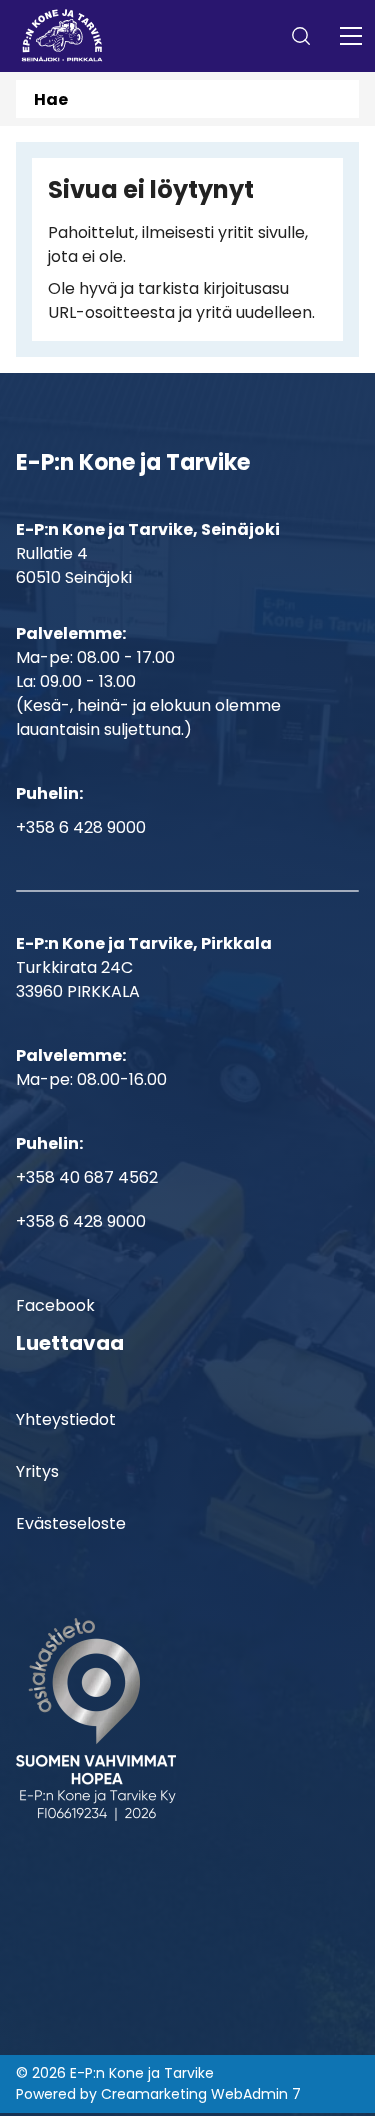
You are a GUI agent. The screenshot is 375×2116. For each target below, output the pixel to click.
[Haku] (301, 36)
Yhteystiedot (66, 1419)
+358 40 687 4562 (87, 1177)
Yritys (37, 1471)
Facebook (55, 1305)
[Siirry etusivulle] (62, 36)
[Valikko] (351, 36)
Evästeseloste (71, 1523)
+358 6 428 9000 (81, 827)
